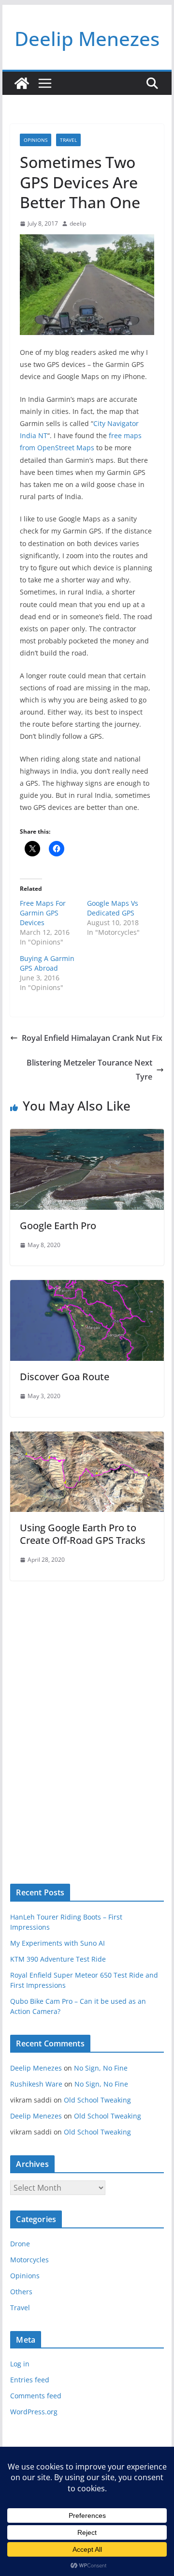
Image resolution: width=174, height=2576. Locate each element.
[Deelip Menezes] (22, 83)
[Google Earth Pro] (87, 1136)
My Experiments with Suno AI (58, 1943)
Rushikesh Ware (36, 2084)
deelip (78, 223)
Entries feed (30, 2380)
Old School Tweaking (97, 2100)
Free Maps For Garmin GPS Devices (43, 913)
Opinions (36, 140)
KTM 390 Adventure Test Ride (58, 1959)
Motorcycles (29, 2260)
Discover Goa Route (65, 1377)
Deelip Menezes (87, 38)
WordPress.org (34, 2412)
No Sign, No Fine (101, 2068)
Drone (20, 2244)
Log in (20, 2364)
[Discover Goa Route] (87, 1287)
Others (21, 2292)
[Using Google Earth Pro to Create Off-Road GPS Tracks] (87, 1438)
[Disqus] (87, 1716)
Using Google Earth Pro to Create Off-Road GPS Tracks (83, 1534)
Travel (68, 140)
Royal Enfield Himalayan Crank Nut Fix (92, 1038)
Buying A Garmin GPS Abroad (47, 963)
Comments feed (36, 2396)
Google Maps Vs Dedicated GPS (113, 908)
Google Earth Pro (58, 1226)
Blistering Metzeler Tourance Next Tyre (89, 1070)
